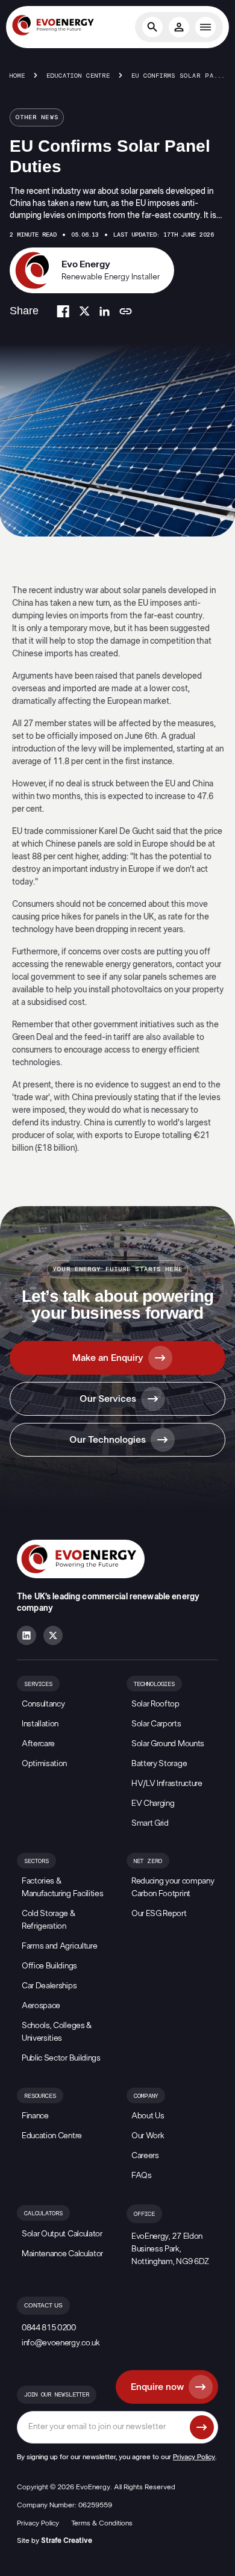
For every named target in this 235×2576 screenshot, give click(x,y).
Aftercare (38, 1744)
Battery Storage (159, 1764)
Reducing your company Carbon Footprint (173, 1887)
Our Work (148, 2136)
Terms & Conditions (102, 2523)
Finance (35, 2116)
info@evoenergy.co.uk (61, 2343)
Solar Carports (156, 1724)
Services (38, 1684)
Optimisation (44, 1764)
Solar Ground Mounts (168, 1744)
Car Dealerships (49, 1986)
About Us (148, 2116)
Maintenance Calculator (62, 2254)
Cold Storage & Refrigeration (49, 1920)
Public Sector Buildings (61, 2058)
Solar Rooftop (155, 1704)
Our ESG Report (159, 1914)
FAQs (142, 2176)
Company (146, 2096)
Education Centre (78, 76)
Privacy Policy (194, 2457)
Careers (145, 2156)
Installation (40, 1724)
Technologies (154, 1684)
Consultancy (43, 1704)
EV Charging (153, 1803)
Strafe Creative (67, 2540)
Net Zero (148, 1861)
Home (17, 76)
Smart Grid (150, 1823)
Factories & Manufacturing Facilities (62, 1887)
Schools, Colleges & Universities (57, 2032)
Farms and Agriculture (59, 1946)
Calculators (43, 2214)
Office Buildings (49, 1966)
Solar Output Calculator (62, 2234)
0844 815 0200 (49, 2328)
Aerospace (41, 2006)
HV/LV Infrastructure (167, 1784)
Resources (40, 2096)
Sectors (36, 1861)
